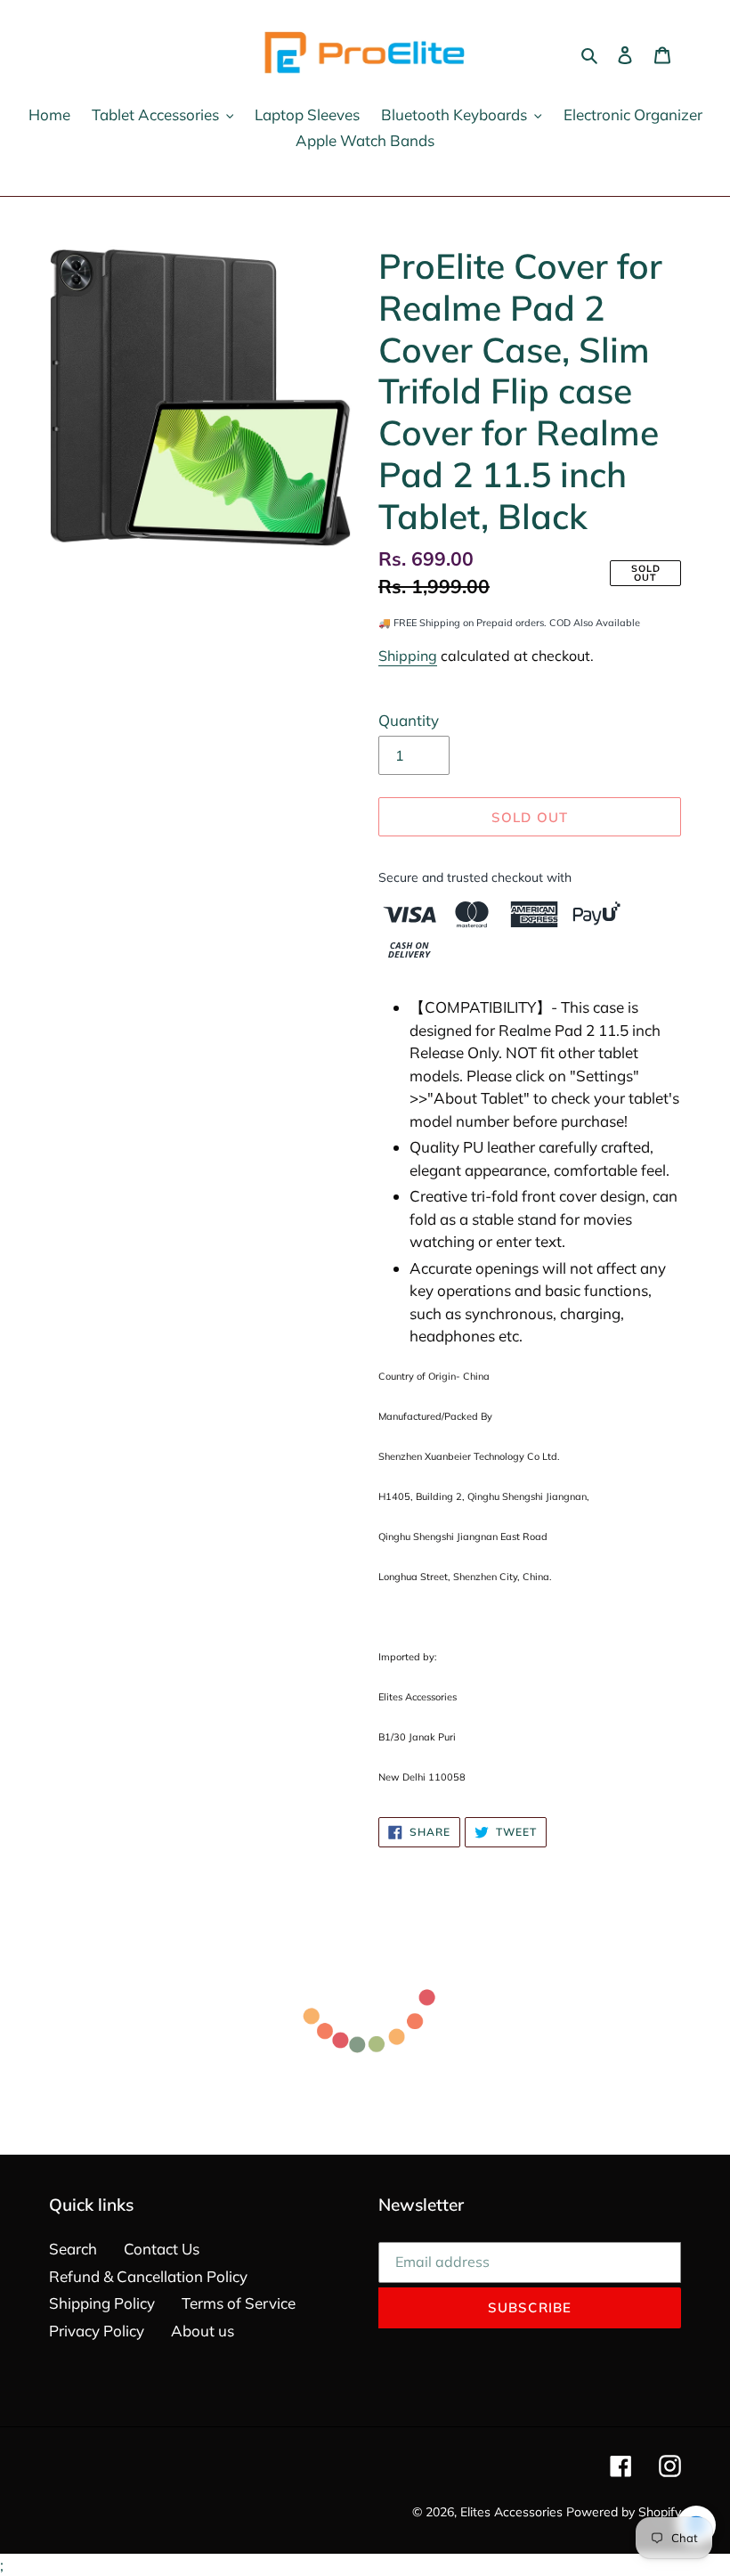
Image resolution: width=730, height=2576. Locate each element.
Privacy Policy (97, 2331)
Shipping (408, 656)
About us (203, 2331)
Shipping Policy (102, 2303)
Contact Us (162, 2249)
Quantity (409, 720)
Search (73, 2249)
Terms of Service (239, 2303)
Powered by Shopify (624, 2512)
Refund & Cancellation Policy (148, 2276)
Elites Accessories (511, 2512)
